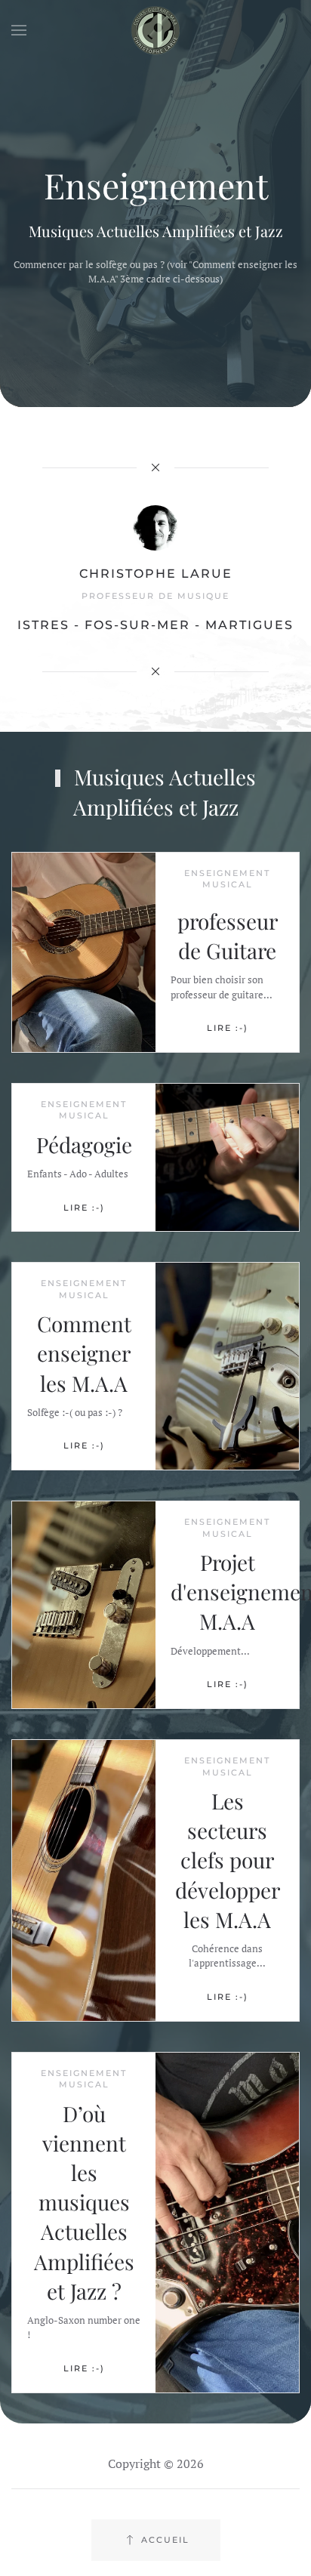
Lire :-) (228, 1028)
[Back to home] (155, 30)
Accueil (165, 2540)
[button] (19, 30)
